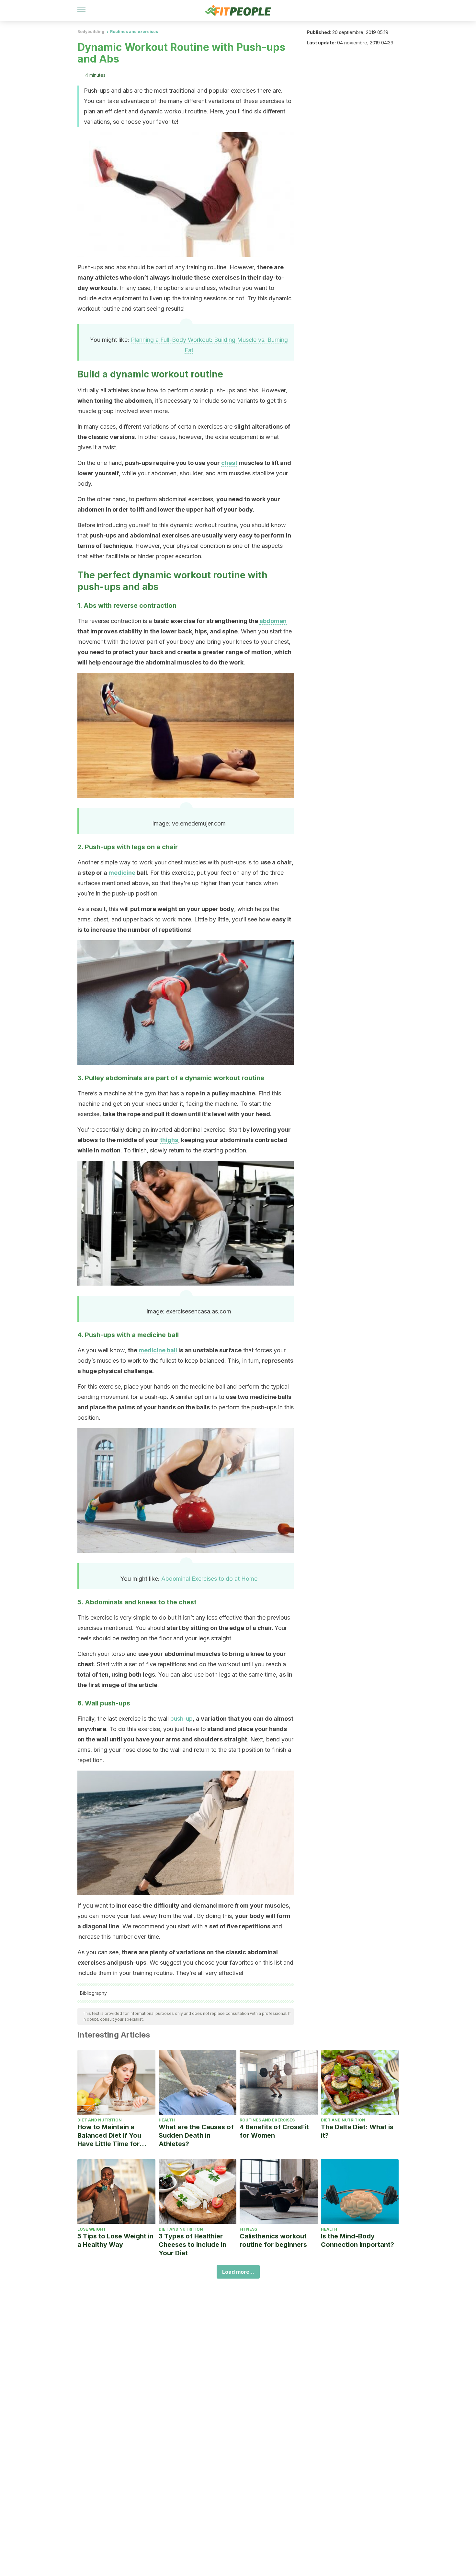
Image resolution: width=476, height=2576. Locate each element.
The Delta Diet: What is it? (357, 2131)
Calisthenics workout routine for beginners (273, 2240)
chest (229, 463)
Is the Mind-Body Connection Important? (357, 2240)
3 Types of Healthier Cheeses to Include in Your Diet (193, 2245)
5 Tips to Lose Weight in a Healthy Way (115, 2240)
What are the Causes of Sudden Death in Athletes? (196, 2135)
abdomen (273, 621)
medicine (122, 873)
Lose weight (92, 2229)
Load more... (238, 2272)
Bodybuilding (91, 32)
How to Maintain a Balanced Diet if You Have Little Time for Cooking (109, 2136)
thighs (169, 1140)
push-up (181, 1719)
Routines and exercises (134, 32)
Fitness (248, 2229)
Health (167, 2120)
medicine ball (158, 1350)
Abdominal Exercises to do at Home (209, 1579)
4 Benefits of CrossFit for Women (274, 2131)
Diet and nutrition (100, 2120)
